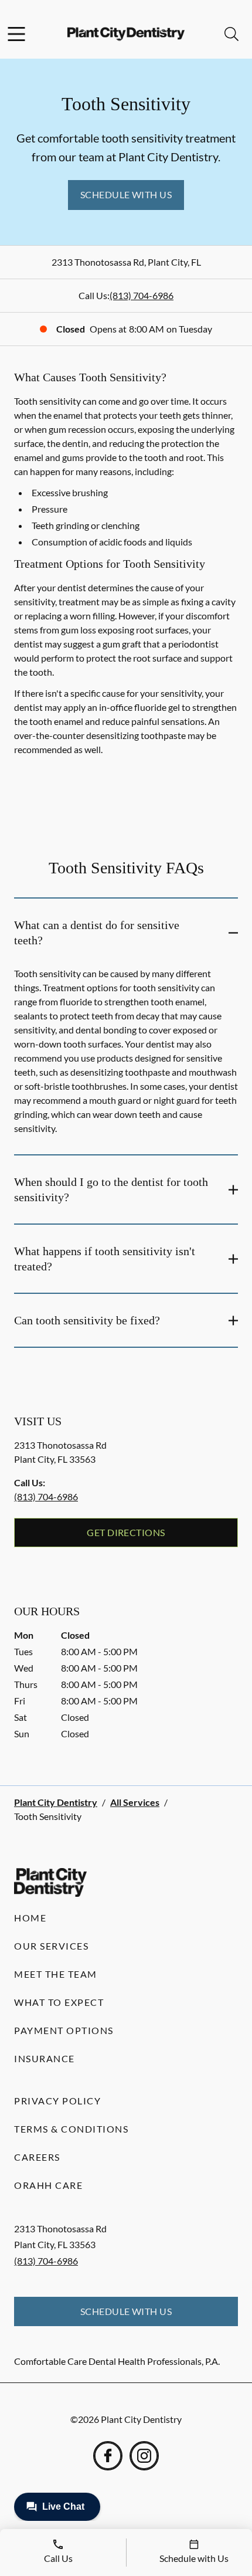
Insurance (45, 2058)
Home (30, 1918)
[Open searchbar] (231, 34)
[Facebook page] (108, 2456)
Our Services (51, 1946)
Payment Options (64, 2030)
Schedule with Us (126, 194)
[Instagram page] (144, 2456)
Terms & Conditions (71, 2129)
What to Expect (59, 2002)
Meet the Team (56, 1974)
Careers (37, 2157)
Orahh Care (48, 2185)
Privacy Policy (57, 2101)
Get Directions (126, 1532)
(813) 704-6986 (142, 295)
